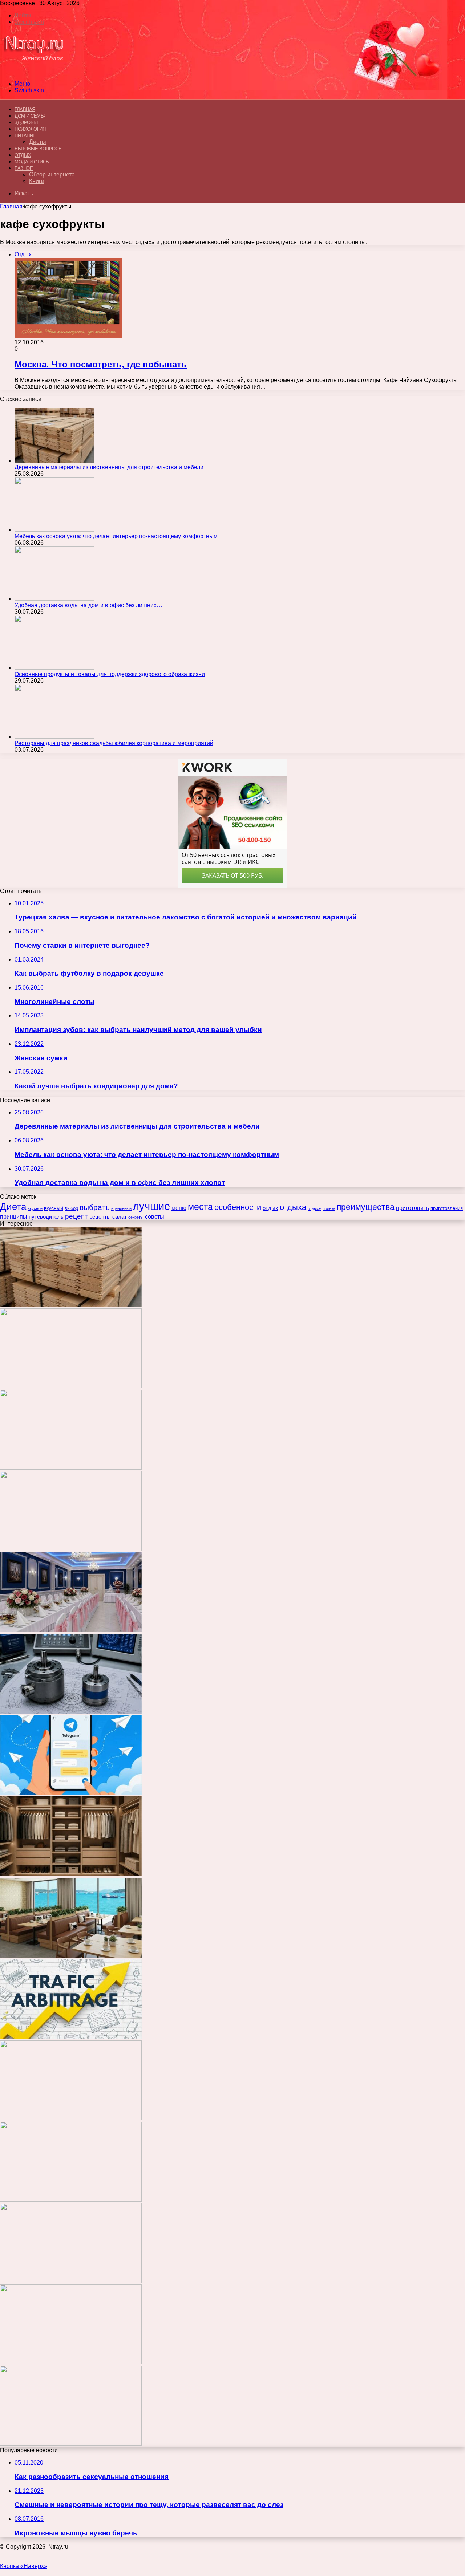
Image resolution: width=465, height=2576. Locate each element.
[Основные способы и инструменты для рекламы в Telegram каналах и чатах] (71, 1793)
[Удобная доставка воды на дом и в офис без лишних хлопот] (54, 599)
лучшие (151, 1206)
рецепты (100, 1217)
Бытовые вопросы (39, 149)
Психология (30, 129)
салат (120, 1217)
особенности (238, 1207)
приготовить (413, 1208)
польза (329, 1208)
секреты (136, 1217)
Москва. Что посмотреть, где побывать (101, 364)
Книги (37, 181)
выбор (71, 1208)
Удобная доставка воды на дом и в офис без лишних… (88, 605)
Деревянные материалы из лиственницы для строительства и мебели (109, 467)
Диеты (38, 142)
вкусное (35, 1208)
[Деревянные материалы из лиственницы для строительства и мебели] (54, 461)
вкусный (54, 1208)
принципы (14, 1216)
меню (179, 1208)
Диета (13, 1207)
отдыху (314, 1208)
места (200, 1207)
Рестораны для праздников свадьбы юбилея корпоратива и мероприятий (114, 743)
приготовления (447, 1208)
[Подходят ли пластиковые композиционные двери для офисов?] (71, 2118)
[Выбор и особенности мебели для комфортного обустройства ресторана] (71, 1956)
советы (155, 1217)
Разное (24, 168)
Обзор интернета (52, 174)
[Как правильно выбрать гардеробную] (71, 1874)
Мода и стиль (32, 162)
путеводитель (46, 1217)
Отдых (23, 155)
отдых (270, 1208)
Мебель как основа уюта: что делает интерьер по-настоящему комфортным (116, 536)
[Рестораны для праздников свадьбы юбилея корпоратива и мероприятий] (54, 737)
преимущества (366, 1207)
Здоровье (27, 123)
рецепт (76, 1216)
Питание (25, 136)
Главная (11, 206)
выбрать (95, 1207)
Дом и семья (31, 116)
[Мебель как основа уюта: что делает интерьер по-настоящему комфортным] (54, 530)
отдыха (293, 1207)
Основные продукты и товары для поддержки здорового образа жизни (110, 674)
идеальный (121, 1208)
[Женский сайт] (34, 71)
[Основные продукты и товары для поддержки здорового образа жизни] (54, 668)
